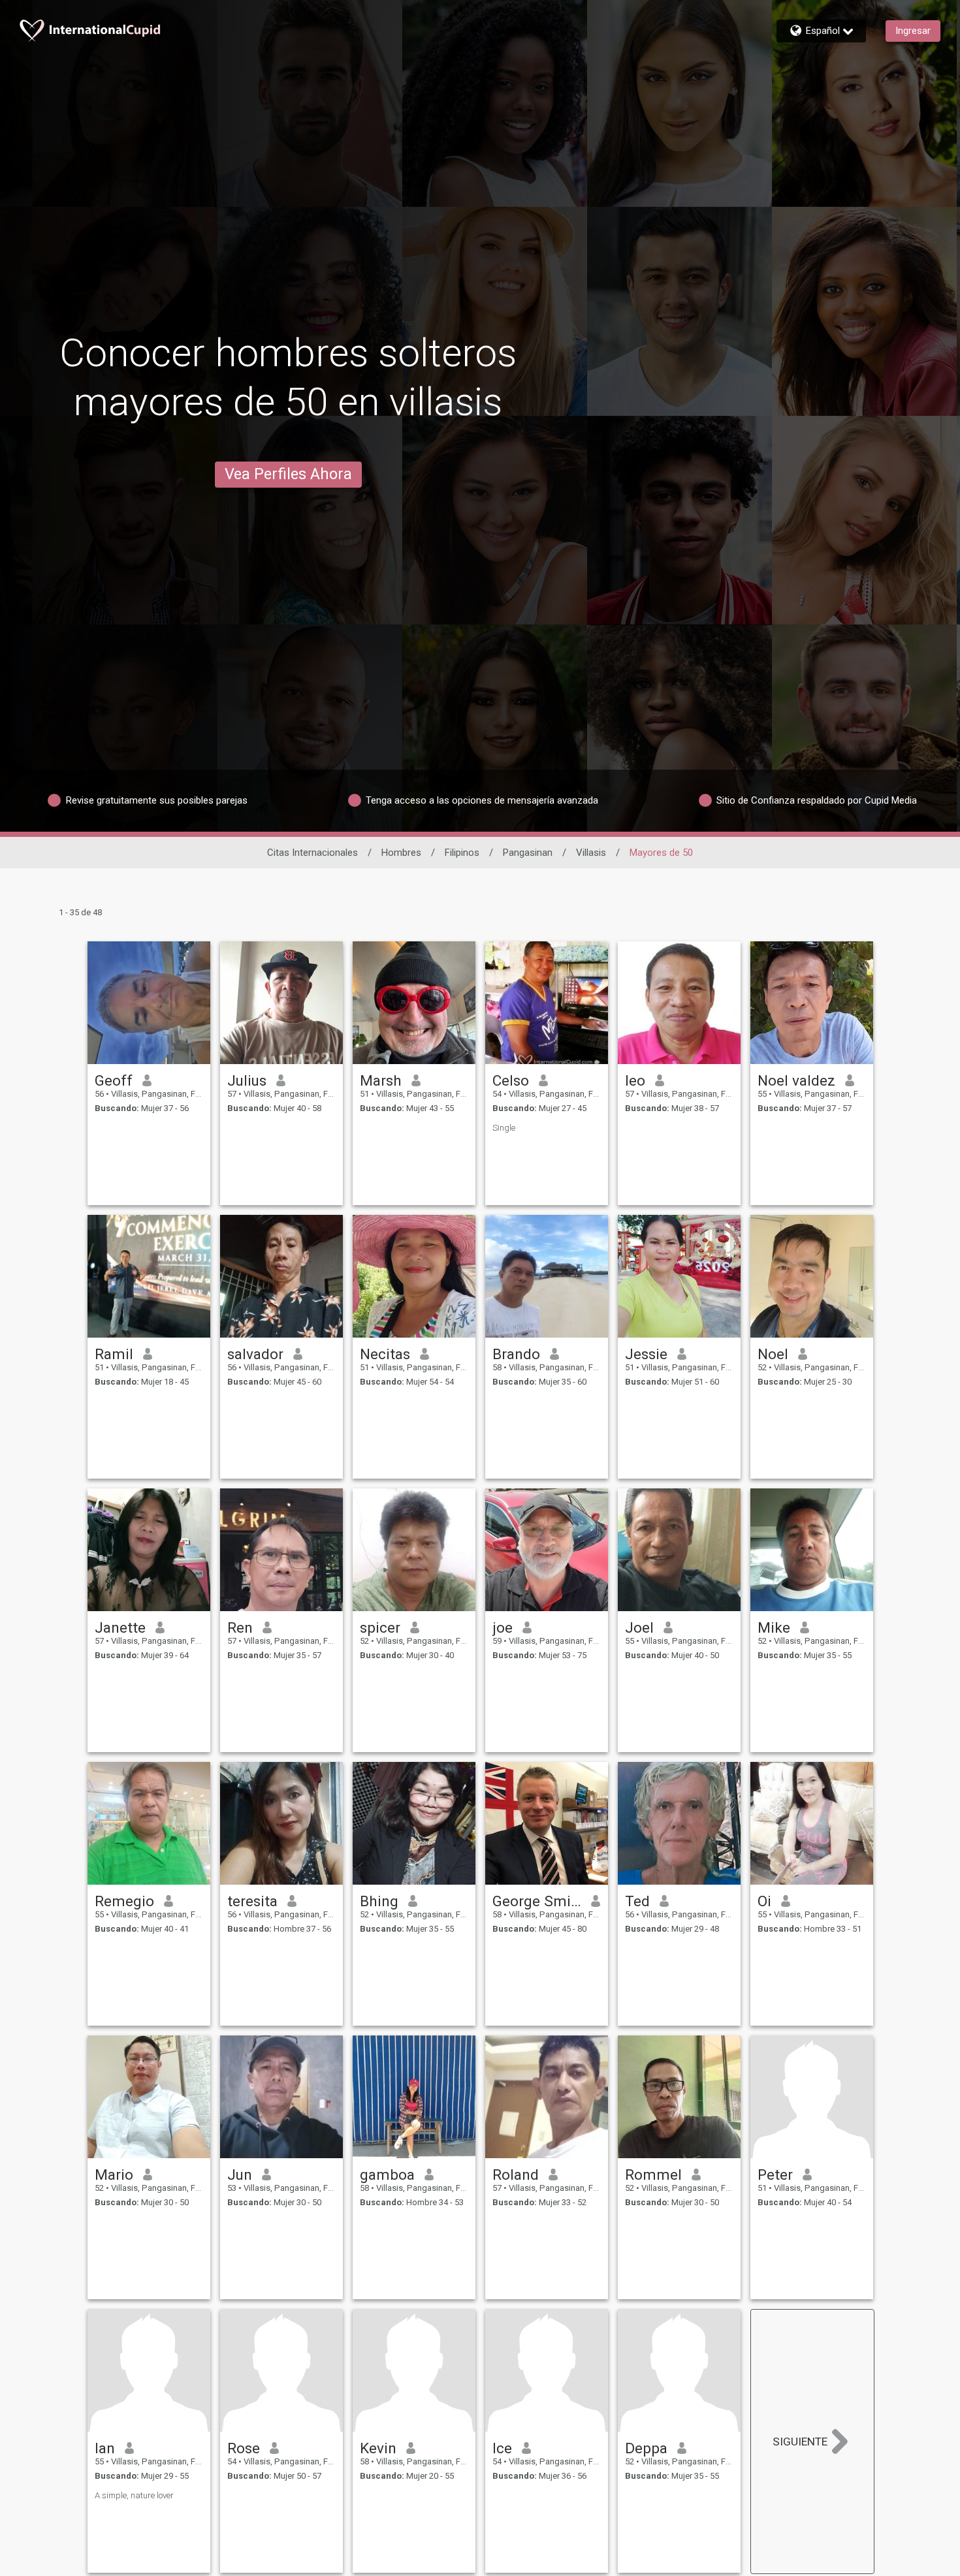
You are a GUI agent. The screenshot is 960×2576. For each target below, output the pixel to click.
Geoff (114, 1080)
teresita (252, 1901)
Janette (120, 1627)
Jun (240, 2175)
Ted (637, 1901)
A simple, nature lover (134, 2495)
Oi (764, 1901)
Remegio (124, 1901)
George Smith (537, 1901)
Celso (511, 1080)
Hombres (401, 853)
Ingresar (913, 31)
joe (503, 1627)
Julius (247, 1080)
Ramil (114, 1354)
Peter (775, 2175)
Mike (774, 1627)
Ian (105, 2448)
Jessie (646, 1354)
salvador (255, 1354)
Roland (516, 2175)
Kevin (378, 2448)
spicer (380, 1627)
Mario (114, 2175)
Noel (773, 1354)
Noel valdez (796, 1080)
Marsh (381, 1080)
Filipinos (462, 853)
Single (504, 1128)
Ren (240, 1627)
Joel (639, 1627)
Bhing (379, 1901)
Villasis (591, 853)
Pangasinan (528, 853)
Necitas (385, 1354)
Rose (244, 2448)
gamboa (387, 2175)
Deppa (646, 2448)
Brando (516, 1354)
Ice (502, 2448)
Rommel (653, 2175)
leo (635, 1080)
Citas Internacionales (312, 853)
